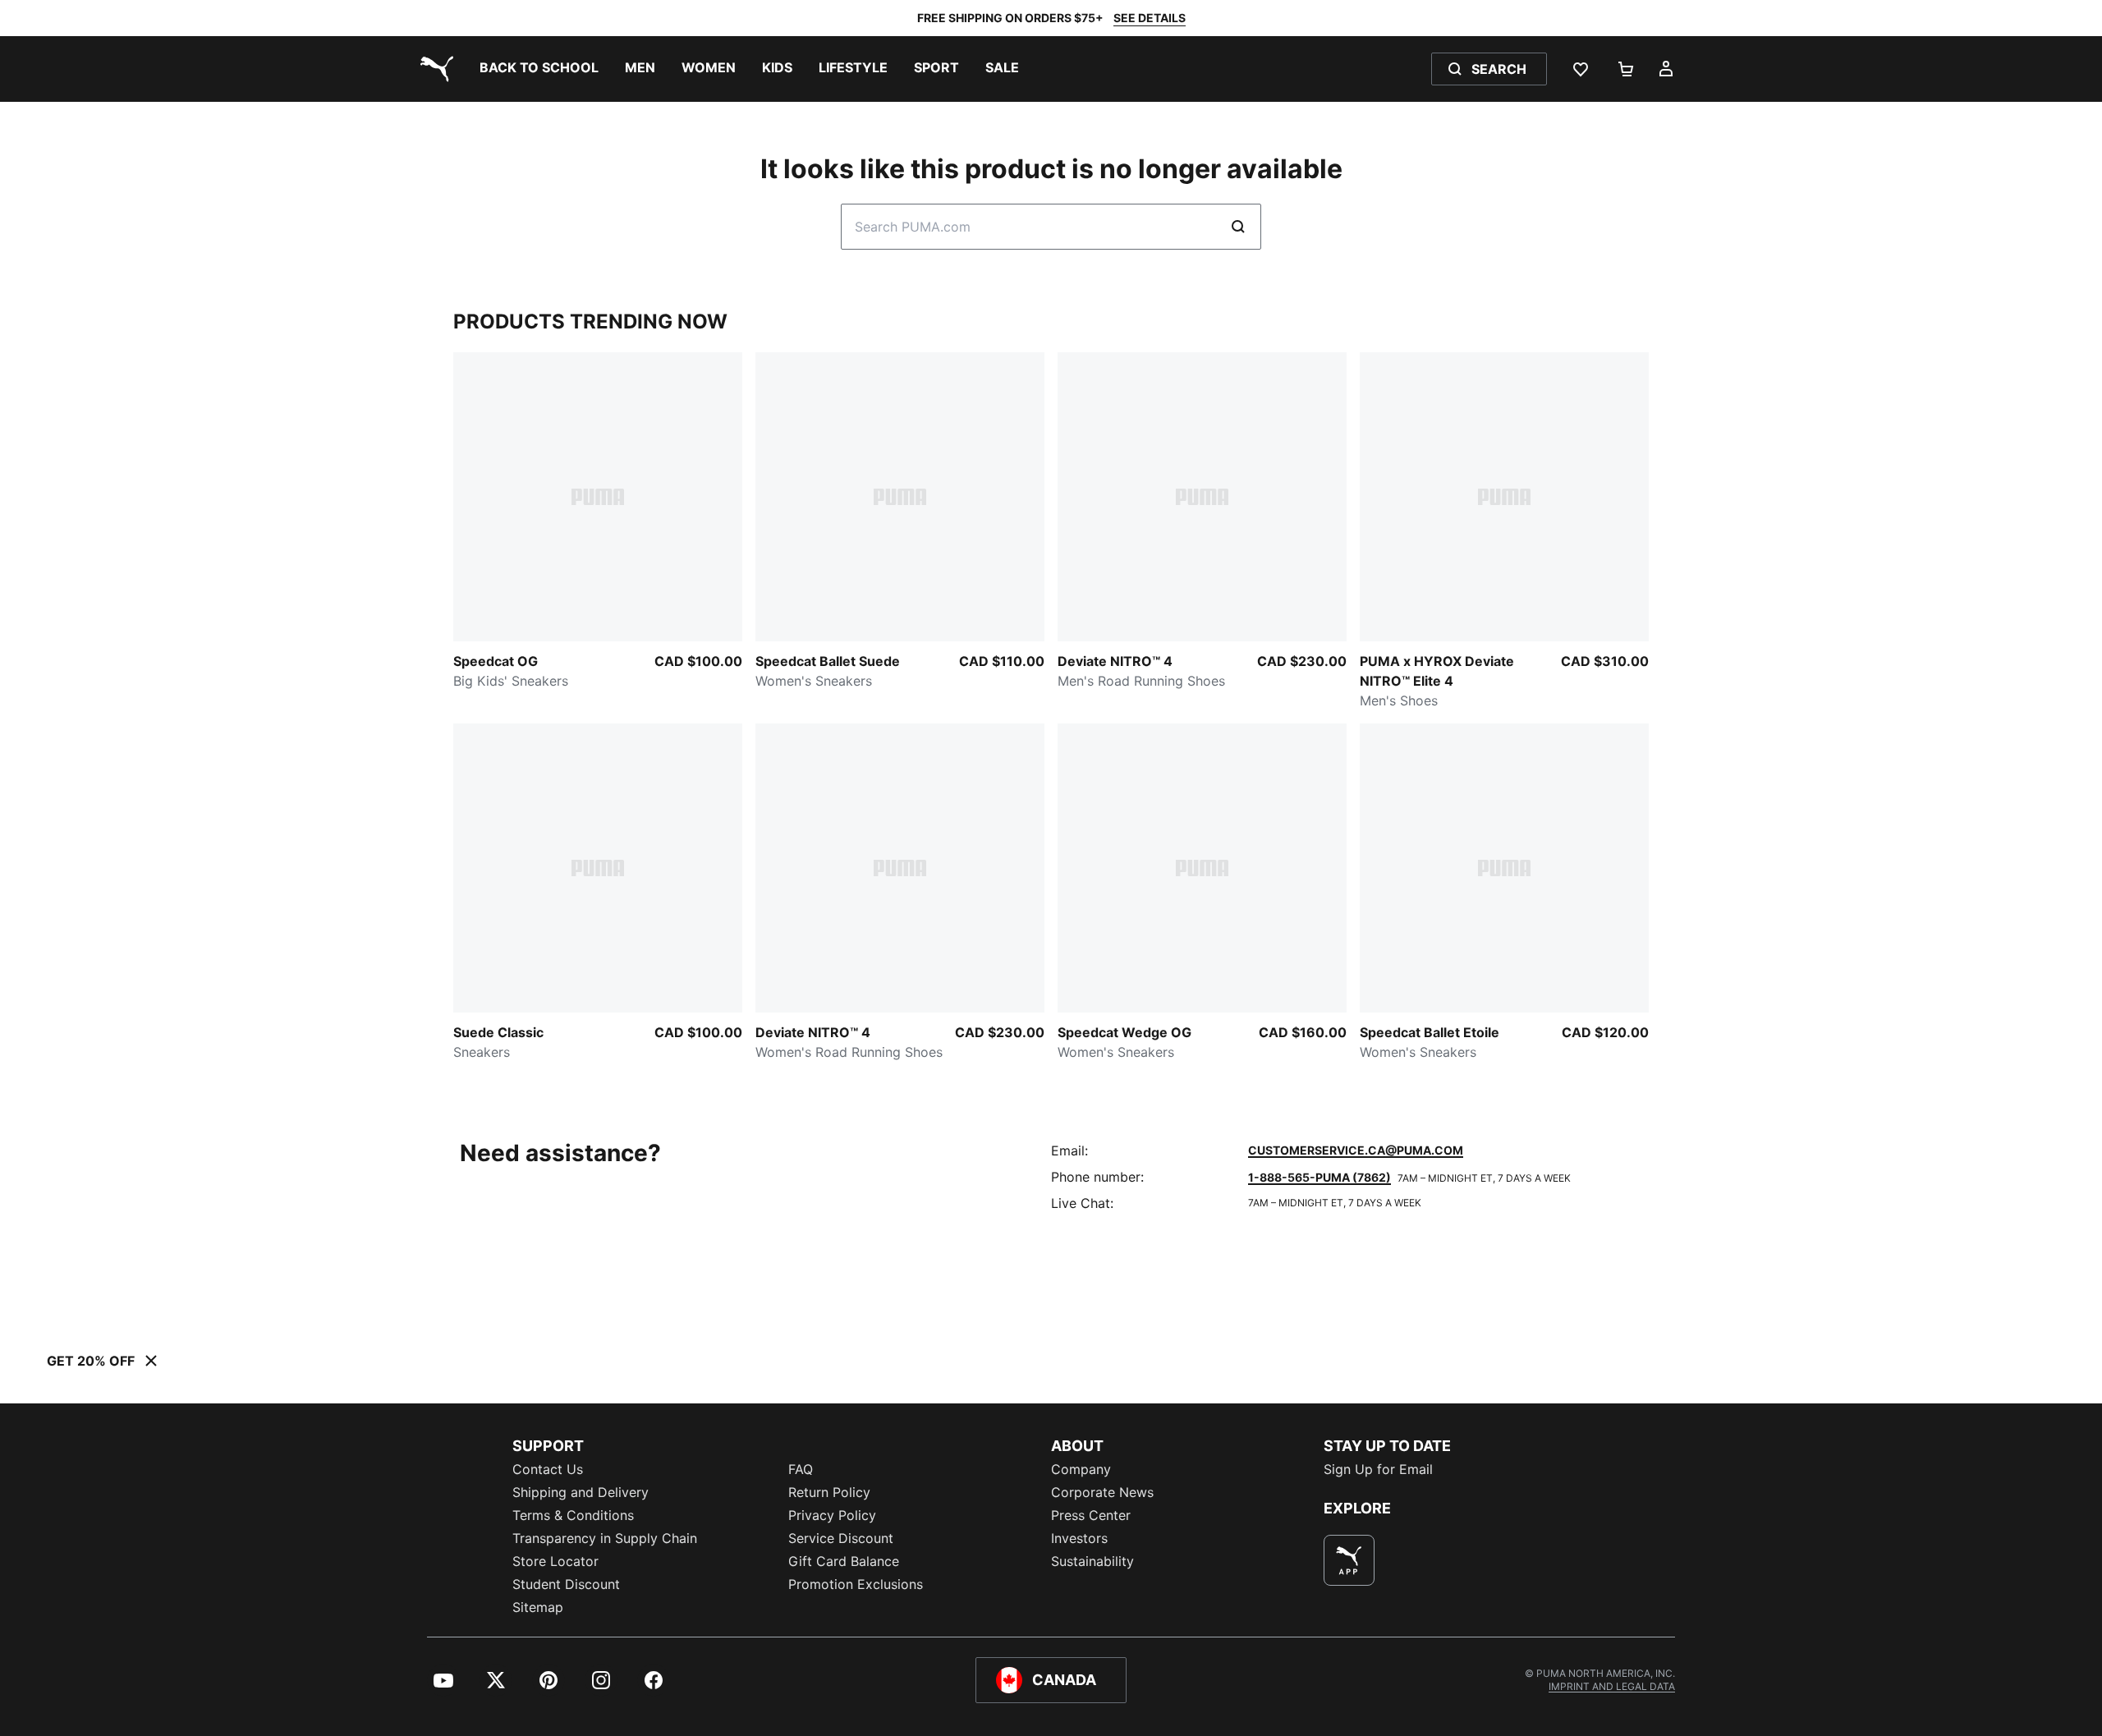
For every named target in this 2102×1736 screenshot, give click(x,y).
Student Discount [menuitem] (566, 1584)
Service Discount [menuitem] (841, 1538)
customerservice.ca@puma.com (1356, 1150)
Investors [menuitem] (1079, 1538)
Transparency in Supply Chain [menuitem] (605, 1538)
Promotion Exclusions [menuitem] (856, 1584)
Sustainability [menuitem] (1092, 1561)
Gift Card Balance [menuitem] (844, 1561)
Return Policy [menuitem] (829, 1492)
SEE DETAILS (1150, 18)
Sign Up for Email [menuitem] (1378, 1469)
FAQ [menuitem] (801, 1469)
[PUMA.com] (434, 69)
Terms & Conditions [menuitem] (573, 1515)
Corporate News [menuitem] (1102, 1492)
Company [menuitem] (1081, 1469)
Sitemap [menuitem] (538, 1607)
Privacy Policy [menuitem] (832, 1515)
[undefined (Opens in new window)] (1349, 1560)
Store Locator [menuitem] (555, 1561)
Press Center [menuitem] (1091, 1515)
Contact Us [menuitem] (548, 1469)
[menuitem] (539, 69)
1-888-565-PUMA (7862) (1319, 1177)
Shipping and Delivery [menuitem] (581, 1492)
